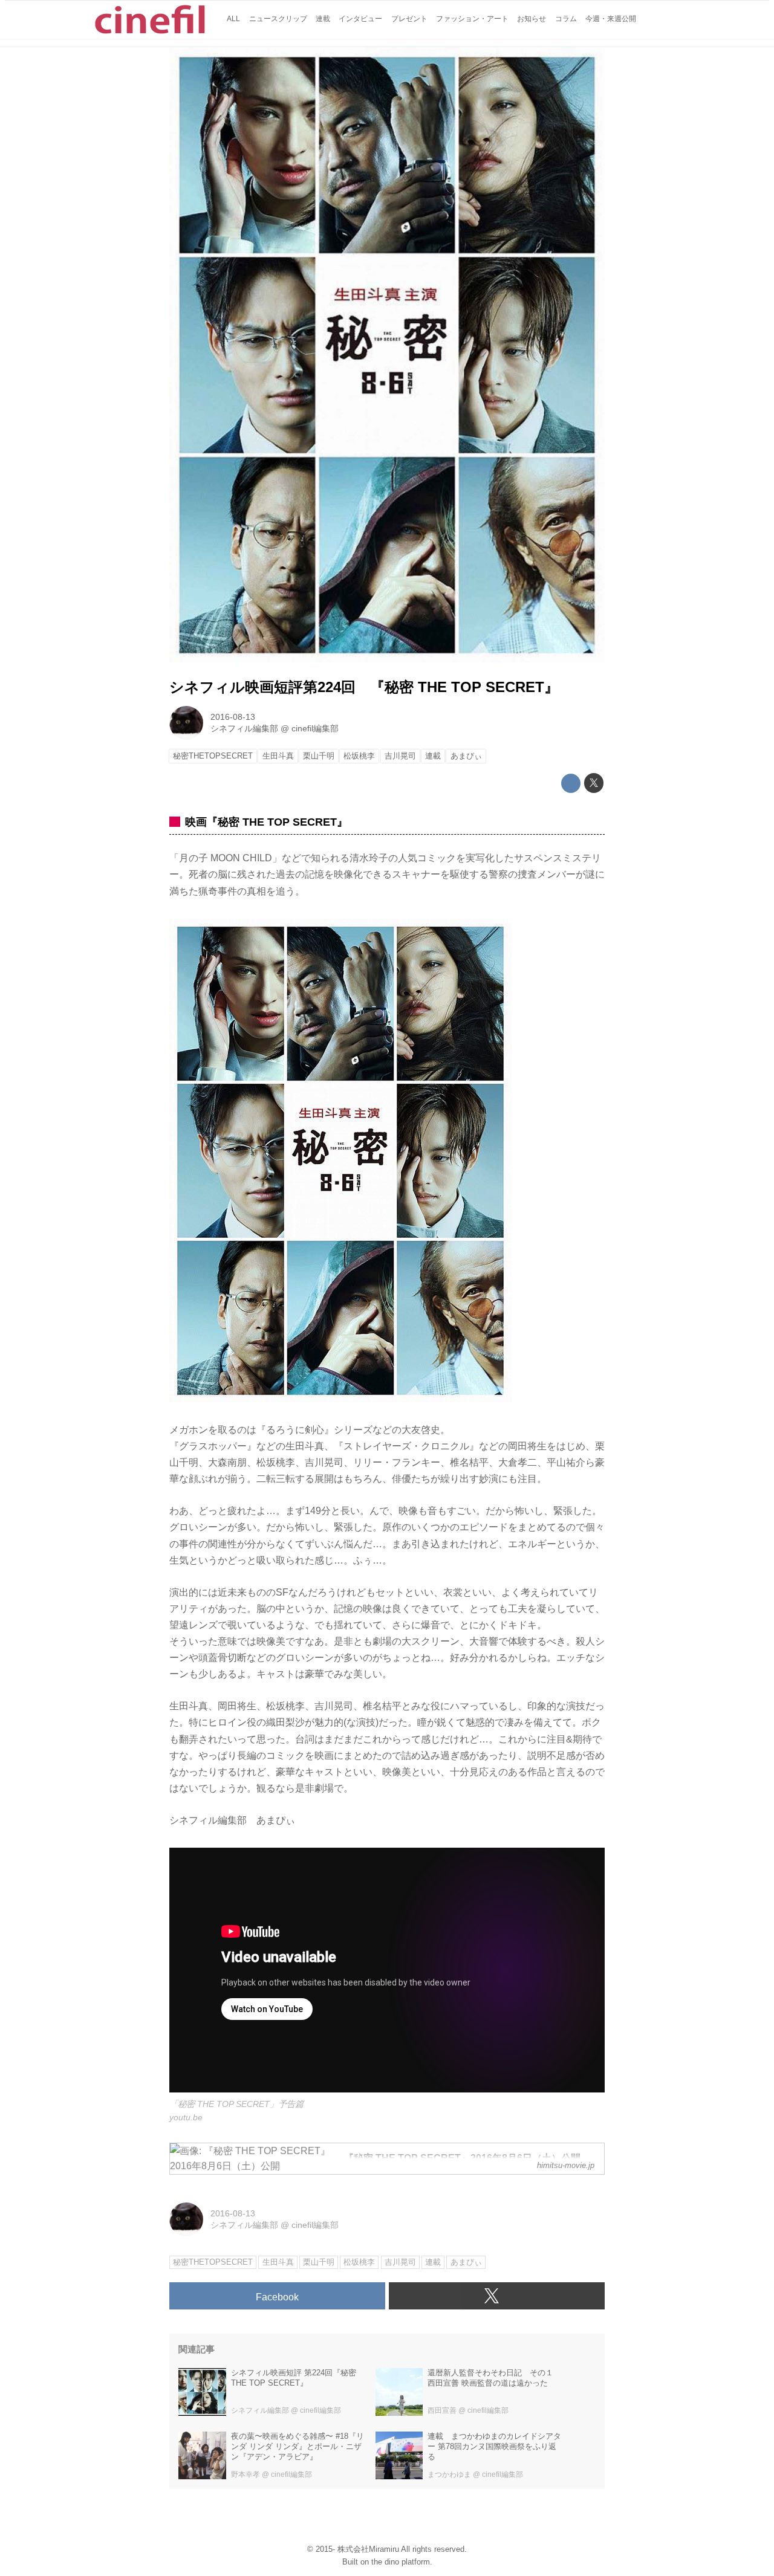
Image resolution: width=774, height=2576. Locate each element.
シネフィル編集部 (244, 728)
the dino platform (401, 2562)
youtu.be (186, 2117)
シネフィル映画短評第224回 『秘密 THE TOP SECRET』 (364, 687)
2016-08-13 (233, 717)
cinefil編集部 (315, 728)
